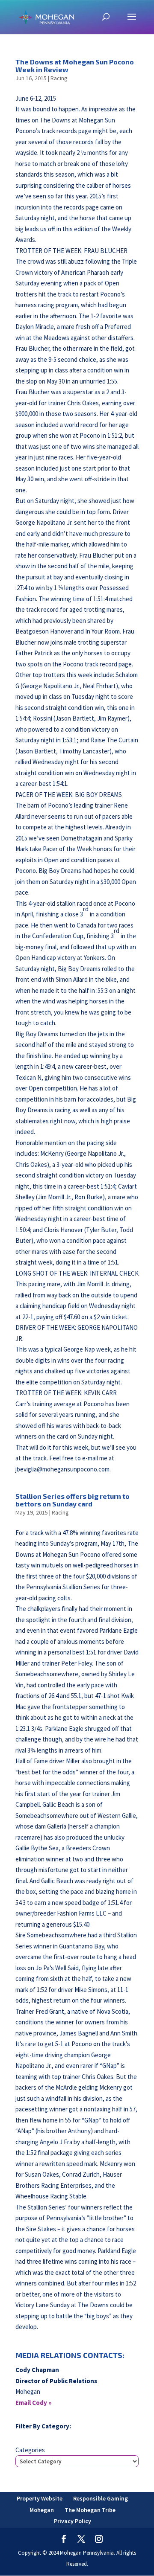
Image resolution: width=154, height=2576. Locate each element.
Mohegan (42, 2510)
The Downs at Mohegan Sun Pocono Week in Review (75, 65)
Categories (30, 2450)
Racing (59, 78)
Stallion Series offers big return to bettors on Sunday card (73, 1500)
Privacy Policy (73, 2521)
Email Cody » (34, 2403)
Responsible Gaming (101, 2498)
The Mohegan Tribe (90, 2510)
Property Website (40, 2498)
